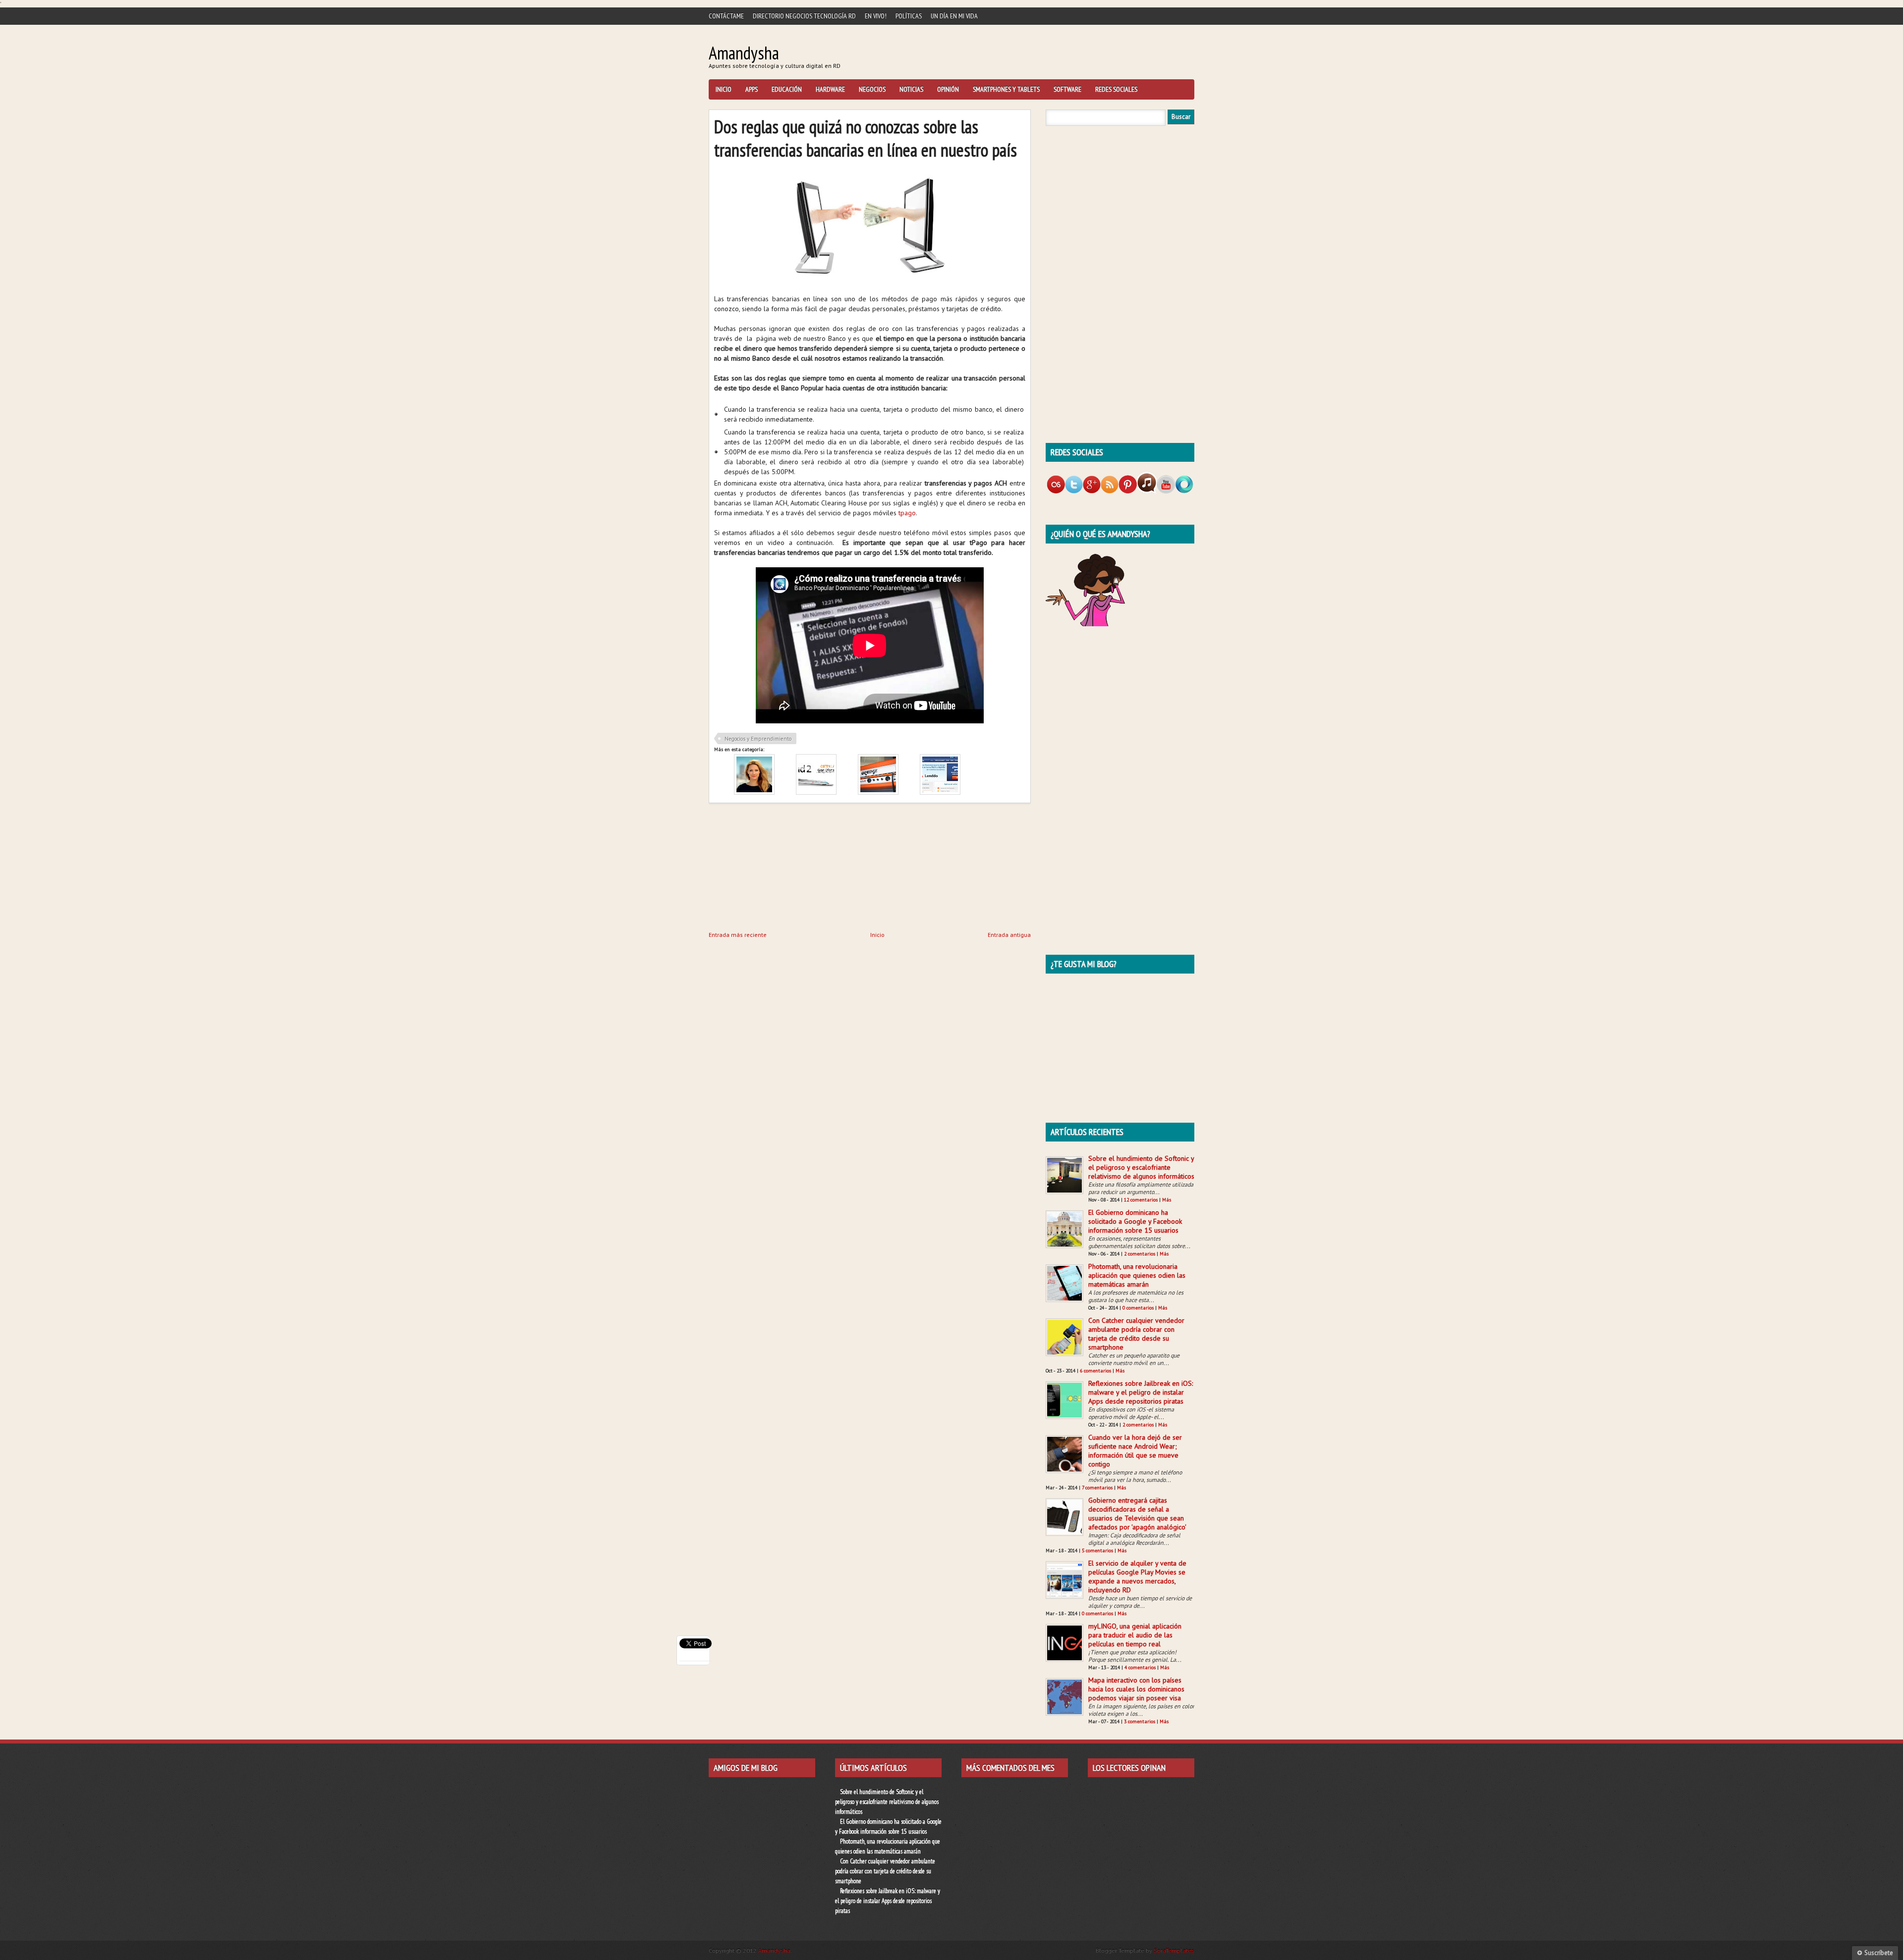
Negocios (872, 89)
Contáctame (726, 16)
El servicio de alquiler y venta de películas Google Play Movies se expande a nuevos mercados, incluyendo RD (1137, 1577)
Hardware (830, 89)
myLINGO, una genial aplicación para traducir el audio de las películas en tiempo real (1135, 1635)
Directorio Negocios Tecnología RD (804, 16)
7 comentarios (1097, 1488)
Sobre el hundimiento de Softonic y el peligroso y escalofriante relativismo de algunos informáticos (1141, 1167)
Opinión (948, 89)
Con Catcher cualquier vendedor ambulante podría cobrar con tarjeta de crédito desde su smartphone (1136, 1334)
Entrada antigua (1009, 935)
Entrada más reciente (738, 935)
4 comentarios (1140, 1667)
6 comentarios (1095, 1371)
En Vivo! (876, 16)
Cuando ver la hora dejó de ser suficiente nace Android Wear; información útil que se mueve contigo (1135, 1451)
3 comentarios (1140, 1721)
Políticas (909, 16)
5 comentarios (1097, 1551)
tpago (907, 513)
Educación (787, 89)
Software (1067, 89)
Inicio (724, 89)
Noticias (911, 89)
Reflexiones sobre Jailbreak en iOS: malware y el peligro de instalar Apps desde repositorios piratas (1141, 1392)
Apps (752, 89)
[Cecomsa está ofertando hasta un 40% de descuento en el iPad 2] (816, 792)
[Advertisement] (783, 865)
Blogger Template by (1145, 1950)
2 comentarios (1140, 1254)
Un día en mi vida (954, 16)
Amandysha (744, 53)
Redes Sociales (1116, 89)
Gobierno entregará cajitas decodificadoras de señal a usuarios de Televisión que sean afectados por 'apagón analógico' (1137, 1514)
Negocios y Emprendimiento (758, 739)
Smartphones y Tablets (1006, 89)
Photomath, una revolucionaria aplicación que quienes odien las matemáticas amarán (1137, 1275)
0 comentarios (1138, 1308)
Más (1167, 1200)
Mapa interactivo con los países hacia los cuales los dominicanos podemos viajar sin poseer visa (1136, 1689)
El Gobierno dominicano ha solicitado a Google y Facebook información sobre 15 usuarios (1135, 1221)
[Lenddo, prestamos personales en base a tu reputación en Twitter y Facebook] (940, 792)
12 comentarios (1141, 1200)
